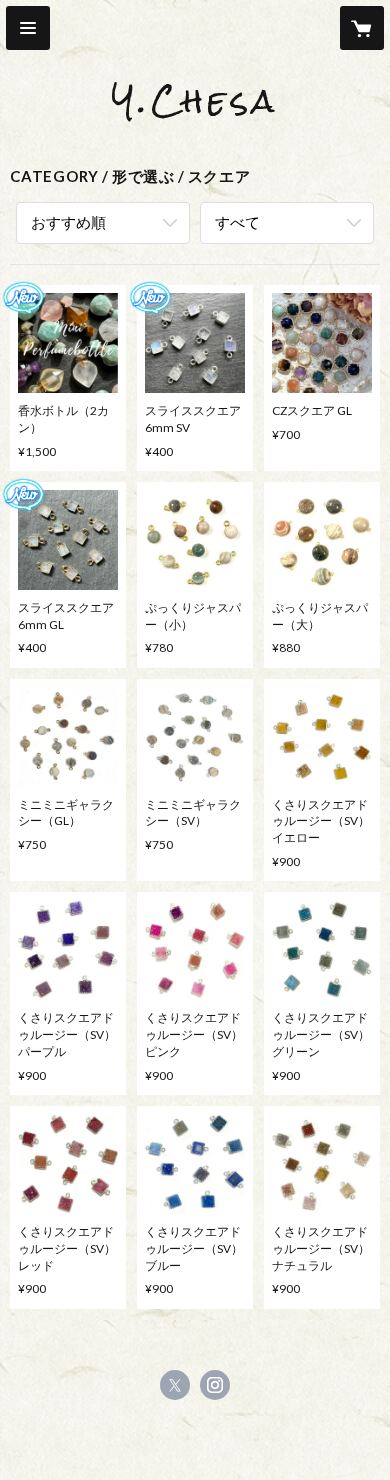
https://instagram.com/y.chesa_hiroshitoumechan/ (215, 1385)
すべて (237, 222)
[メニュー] (28, 28)
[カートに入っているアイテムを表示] (362, 28)
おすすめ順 (68, 222)
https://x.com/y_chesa (175, 1385)
